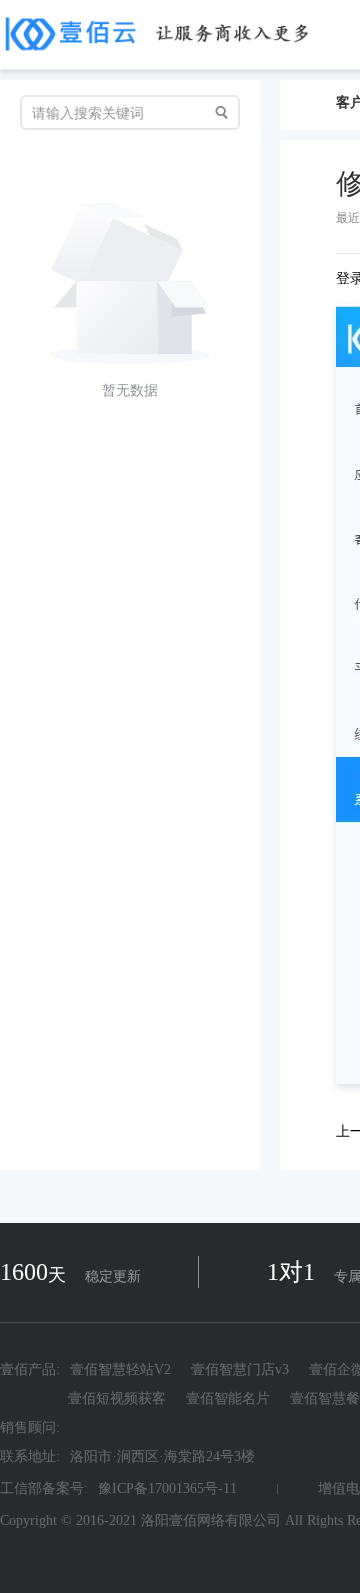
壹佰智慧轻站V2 (120, 1370)
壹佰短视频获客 (117, 1398)
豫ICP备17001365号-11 (167, 1489)
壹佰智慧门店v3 (240, 1370)
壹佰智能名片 (228, 1398)
